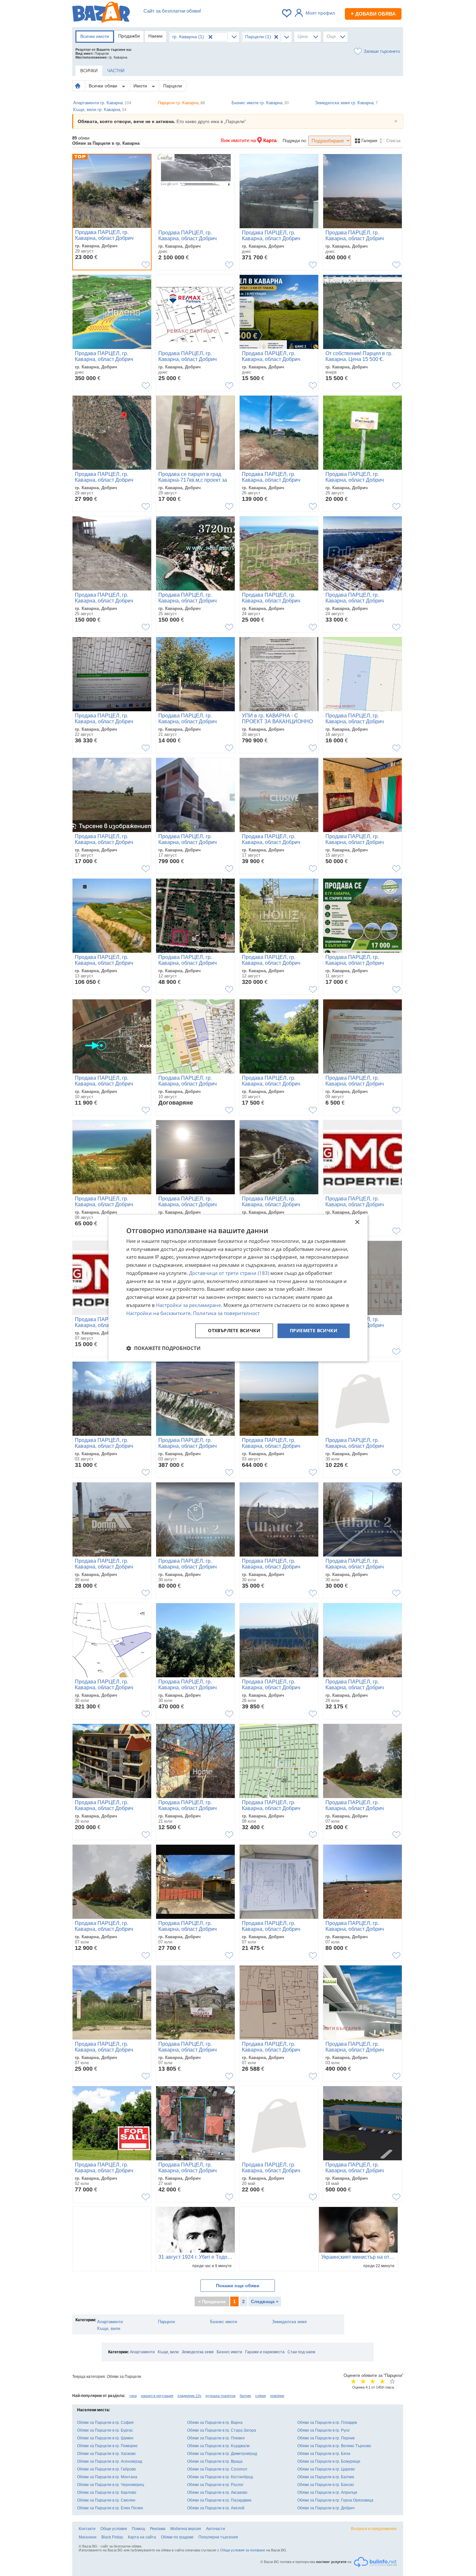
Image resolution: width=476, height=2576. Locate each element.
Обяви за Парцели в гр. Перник (326, 2438)
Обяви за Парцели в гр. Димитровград (222, 2454)
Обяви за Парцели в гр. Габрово (107, 2469)
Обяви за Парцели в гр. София (105, 2423)
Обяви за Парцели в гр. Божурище (329, 2461)
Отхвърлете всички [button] (234, 1331)
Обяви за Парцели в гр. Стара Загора (222, 2430)
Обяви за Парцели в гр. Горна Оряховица (335, 2500)
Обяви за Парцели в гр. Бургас (105, 2430)
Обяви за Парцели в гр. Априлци (327, 2492)
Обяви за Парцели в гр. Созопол (217, 2469)
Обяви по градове (177, 2537)
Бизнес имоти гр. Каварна (260, 103)
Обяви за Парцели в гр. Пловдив (327, 2423)
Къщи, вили (109, 2329)
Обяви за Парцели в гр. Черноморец (111, 2485)
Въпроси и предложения (374, 2529)
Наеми (155, 36)
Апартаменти (110, 2322)
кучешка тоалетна (221, 2396)
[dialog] (238, 1288)
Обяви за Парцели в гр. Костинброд (220, 2477)
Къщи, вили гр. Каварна (100, 110)
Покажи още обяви (238, 2286)
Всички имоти (95, 36)
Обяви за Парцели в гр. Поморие (107, 2446)
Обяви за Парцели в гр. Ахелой (216, 2508)
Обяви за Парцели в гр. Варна (215, 2423)
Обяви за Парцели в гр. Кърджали (218, 2446)
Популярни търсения (218, 2537)
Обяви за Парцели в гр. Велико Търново (334, 2446)
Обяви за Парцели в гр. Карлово (107, 2492)
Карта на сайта (142, 2537)
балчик (245, 2396)
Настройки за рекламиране (188, 1305)
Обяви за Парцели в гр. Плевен (216, 2438)
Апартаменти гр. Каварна (102, 103)
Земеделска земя (289, 2322)
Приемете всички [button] (314, 1331)
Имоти (141, 86)
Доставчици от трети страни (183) (229, 1273)
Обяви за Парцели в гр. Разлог (215, 2485)
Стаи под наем (301, 2352)
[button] (163, 1348)
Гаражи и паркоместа (265, 2352)
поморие (277, 2396)
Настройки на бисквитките (158, 1313)
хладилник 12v (189, 2396)
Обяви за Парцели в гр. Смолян (106, 2500)
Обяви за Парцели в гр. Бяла (324, 2454)
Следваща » (265, 2301)
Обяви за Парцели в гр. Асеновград (110, 2461)
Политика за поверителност (226, 1313)
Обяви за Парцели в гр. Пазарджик (219, 2500)
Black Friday (112, 2537)
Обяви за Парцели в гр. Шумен (105, 2438)
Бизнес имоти (224, 2322)
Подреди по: (295, 141)
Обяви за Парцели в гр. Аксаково (217, 2492)
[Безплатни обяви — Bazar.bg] (101, 13)
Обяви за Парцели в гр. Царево (326, 2469)
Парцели (173, 86)
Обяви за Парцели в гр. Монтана (107, 2477)
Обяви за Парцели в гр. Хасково (106, 2454)
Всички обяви (104, 86)
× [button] (357, 1222)
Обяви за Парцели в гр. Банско (326, 2485)
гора (133, 2396)
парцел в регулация (157, 2396)
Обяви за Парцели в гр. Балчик (326, 2477)
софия (261, 2396)
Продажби (129, 36)
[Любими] (287, 13)
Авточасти (215, 2529)
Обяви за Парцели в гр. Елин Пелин (110, 2508)
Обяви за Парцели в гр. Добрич (326, 2508)
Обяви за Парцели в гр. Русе (323, 2430)
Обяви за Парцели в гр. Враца (215, 2461)
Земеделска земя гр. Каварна (346, 103)
